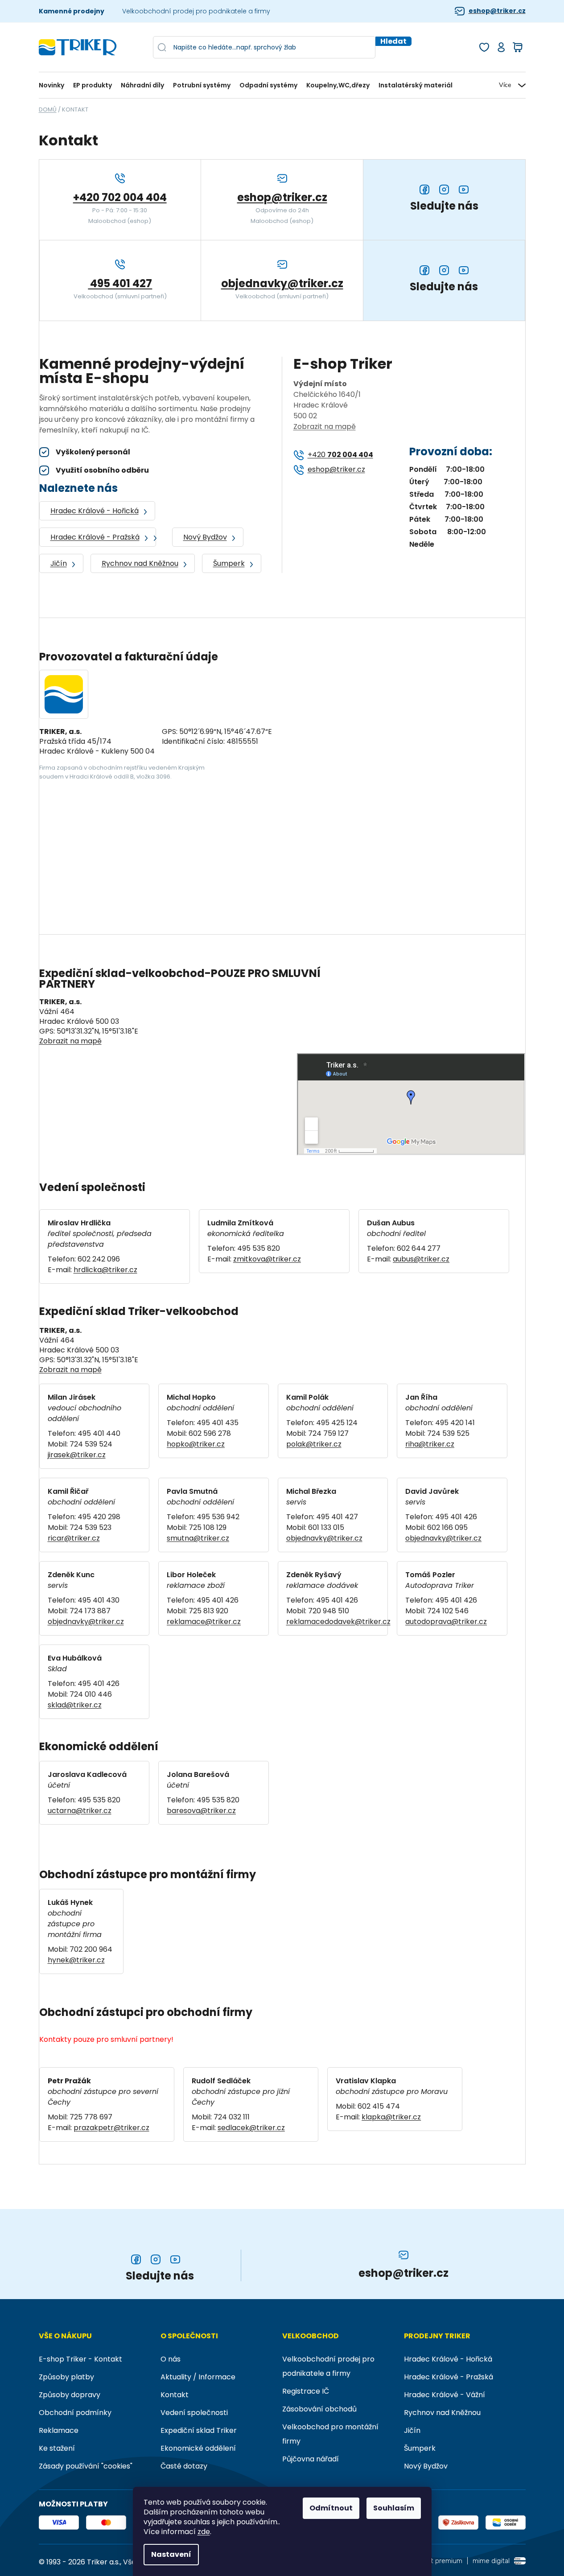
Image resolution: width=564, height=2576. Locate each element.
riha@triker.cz (430, 1444)
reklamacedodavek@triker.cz (338, 1622)
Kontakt (175, 2395)
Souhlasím (394, 2508)
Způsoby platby (66, 2377)
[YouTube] (175, 2259)
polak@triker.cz (314, 1444)
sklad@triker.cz (75, 1705)
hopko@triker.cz (196, 1444)
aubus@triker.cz (421, 1259)
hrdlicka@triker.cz (105, 1270)
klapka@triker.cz (391, 2117)
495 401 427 (120, 283)
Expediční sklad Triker (199, 2430)
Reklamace (59, 2430)
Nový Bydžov (205, 537)
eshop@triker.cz (497, 11)
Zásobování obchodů (319, 2409)
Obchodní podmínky (75, 2413)
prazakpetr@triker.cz (111, 2128)
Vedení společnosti (194, 2413)
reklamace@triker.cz (204, 1622)
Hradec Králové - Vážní (445, 2395)
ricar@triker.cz (74, 1538)
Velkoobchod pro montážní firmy (330, 2434)
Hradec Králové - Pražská (95, 537)
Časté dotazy (184, 2466)
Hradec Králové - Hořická (95, 511)
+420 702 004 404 (120, 197)
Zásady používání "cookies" (86, 2466)
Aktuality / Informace (198, 2377)
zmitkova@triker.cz (267, 1259)
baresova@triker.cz (201, 1811)
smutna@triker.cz (198, 1538)
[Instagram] (156, 2259)
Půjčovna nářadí (311, 2459)
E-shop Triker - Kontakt (80, 2359)
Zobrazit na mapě (325, 427)
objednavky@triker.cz (282, 283)
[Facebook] (136, 2259)
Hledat (393, 41)
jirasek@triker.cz (77, 1455)
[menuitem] (54, 85)
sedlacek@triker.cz (251, 2128)
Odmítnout (331, 2508)
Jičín (59, 563)
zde (204, 2532)
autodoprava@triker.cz (446, 1622)
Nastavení (171, 2554)
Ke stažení (57, 2448)
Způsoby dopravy (70, 2395)
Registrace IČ (306, 2391)
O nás (171, 2359)
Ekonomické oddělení (198, 2448)
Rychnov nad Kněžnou (140, 563)
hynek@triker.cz (76, 1960)
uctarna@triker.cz (80, 1811)
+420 (340, 455)
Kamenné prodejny (72, 11)
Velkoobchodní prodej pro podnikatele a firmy (196, 11)
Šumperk (229, 563)
